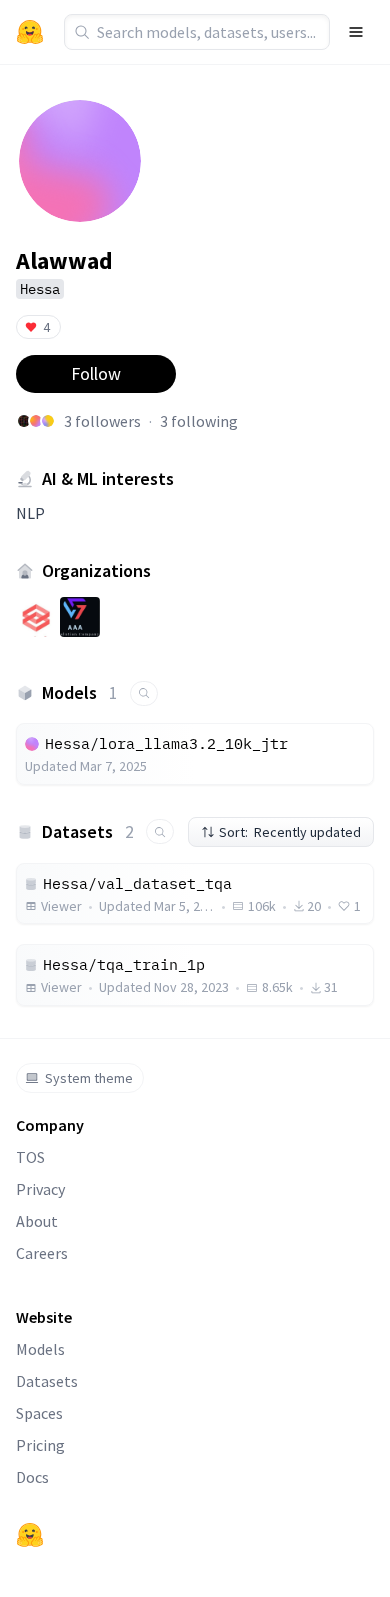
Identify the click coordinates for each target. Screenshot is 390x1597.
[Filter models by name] (144, 693)
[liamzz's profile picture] (36, 421)
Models (40, 1349)
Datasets (47, 1381)
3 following (199, 421)
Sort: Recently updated (290, 832)
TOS (30, 1157)
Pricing (40, 1445)
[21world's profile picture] (24, 421)
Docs (32, 1477)
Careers (42, 1253)
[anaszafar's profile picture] (48, 421)
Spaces (39, 1413)
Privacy (40, 1189)
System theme (89, 1078)
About (37, 1221)
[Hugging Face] (30, 1535)
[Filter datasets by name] (160, 831)
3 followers (102, 421)
